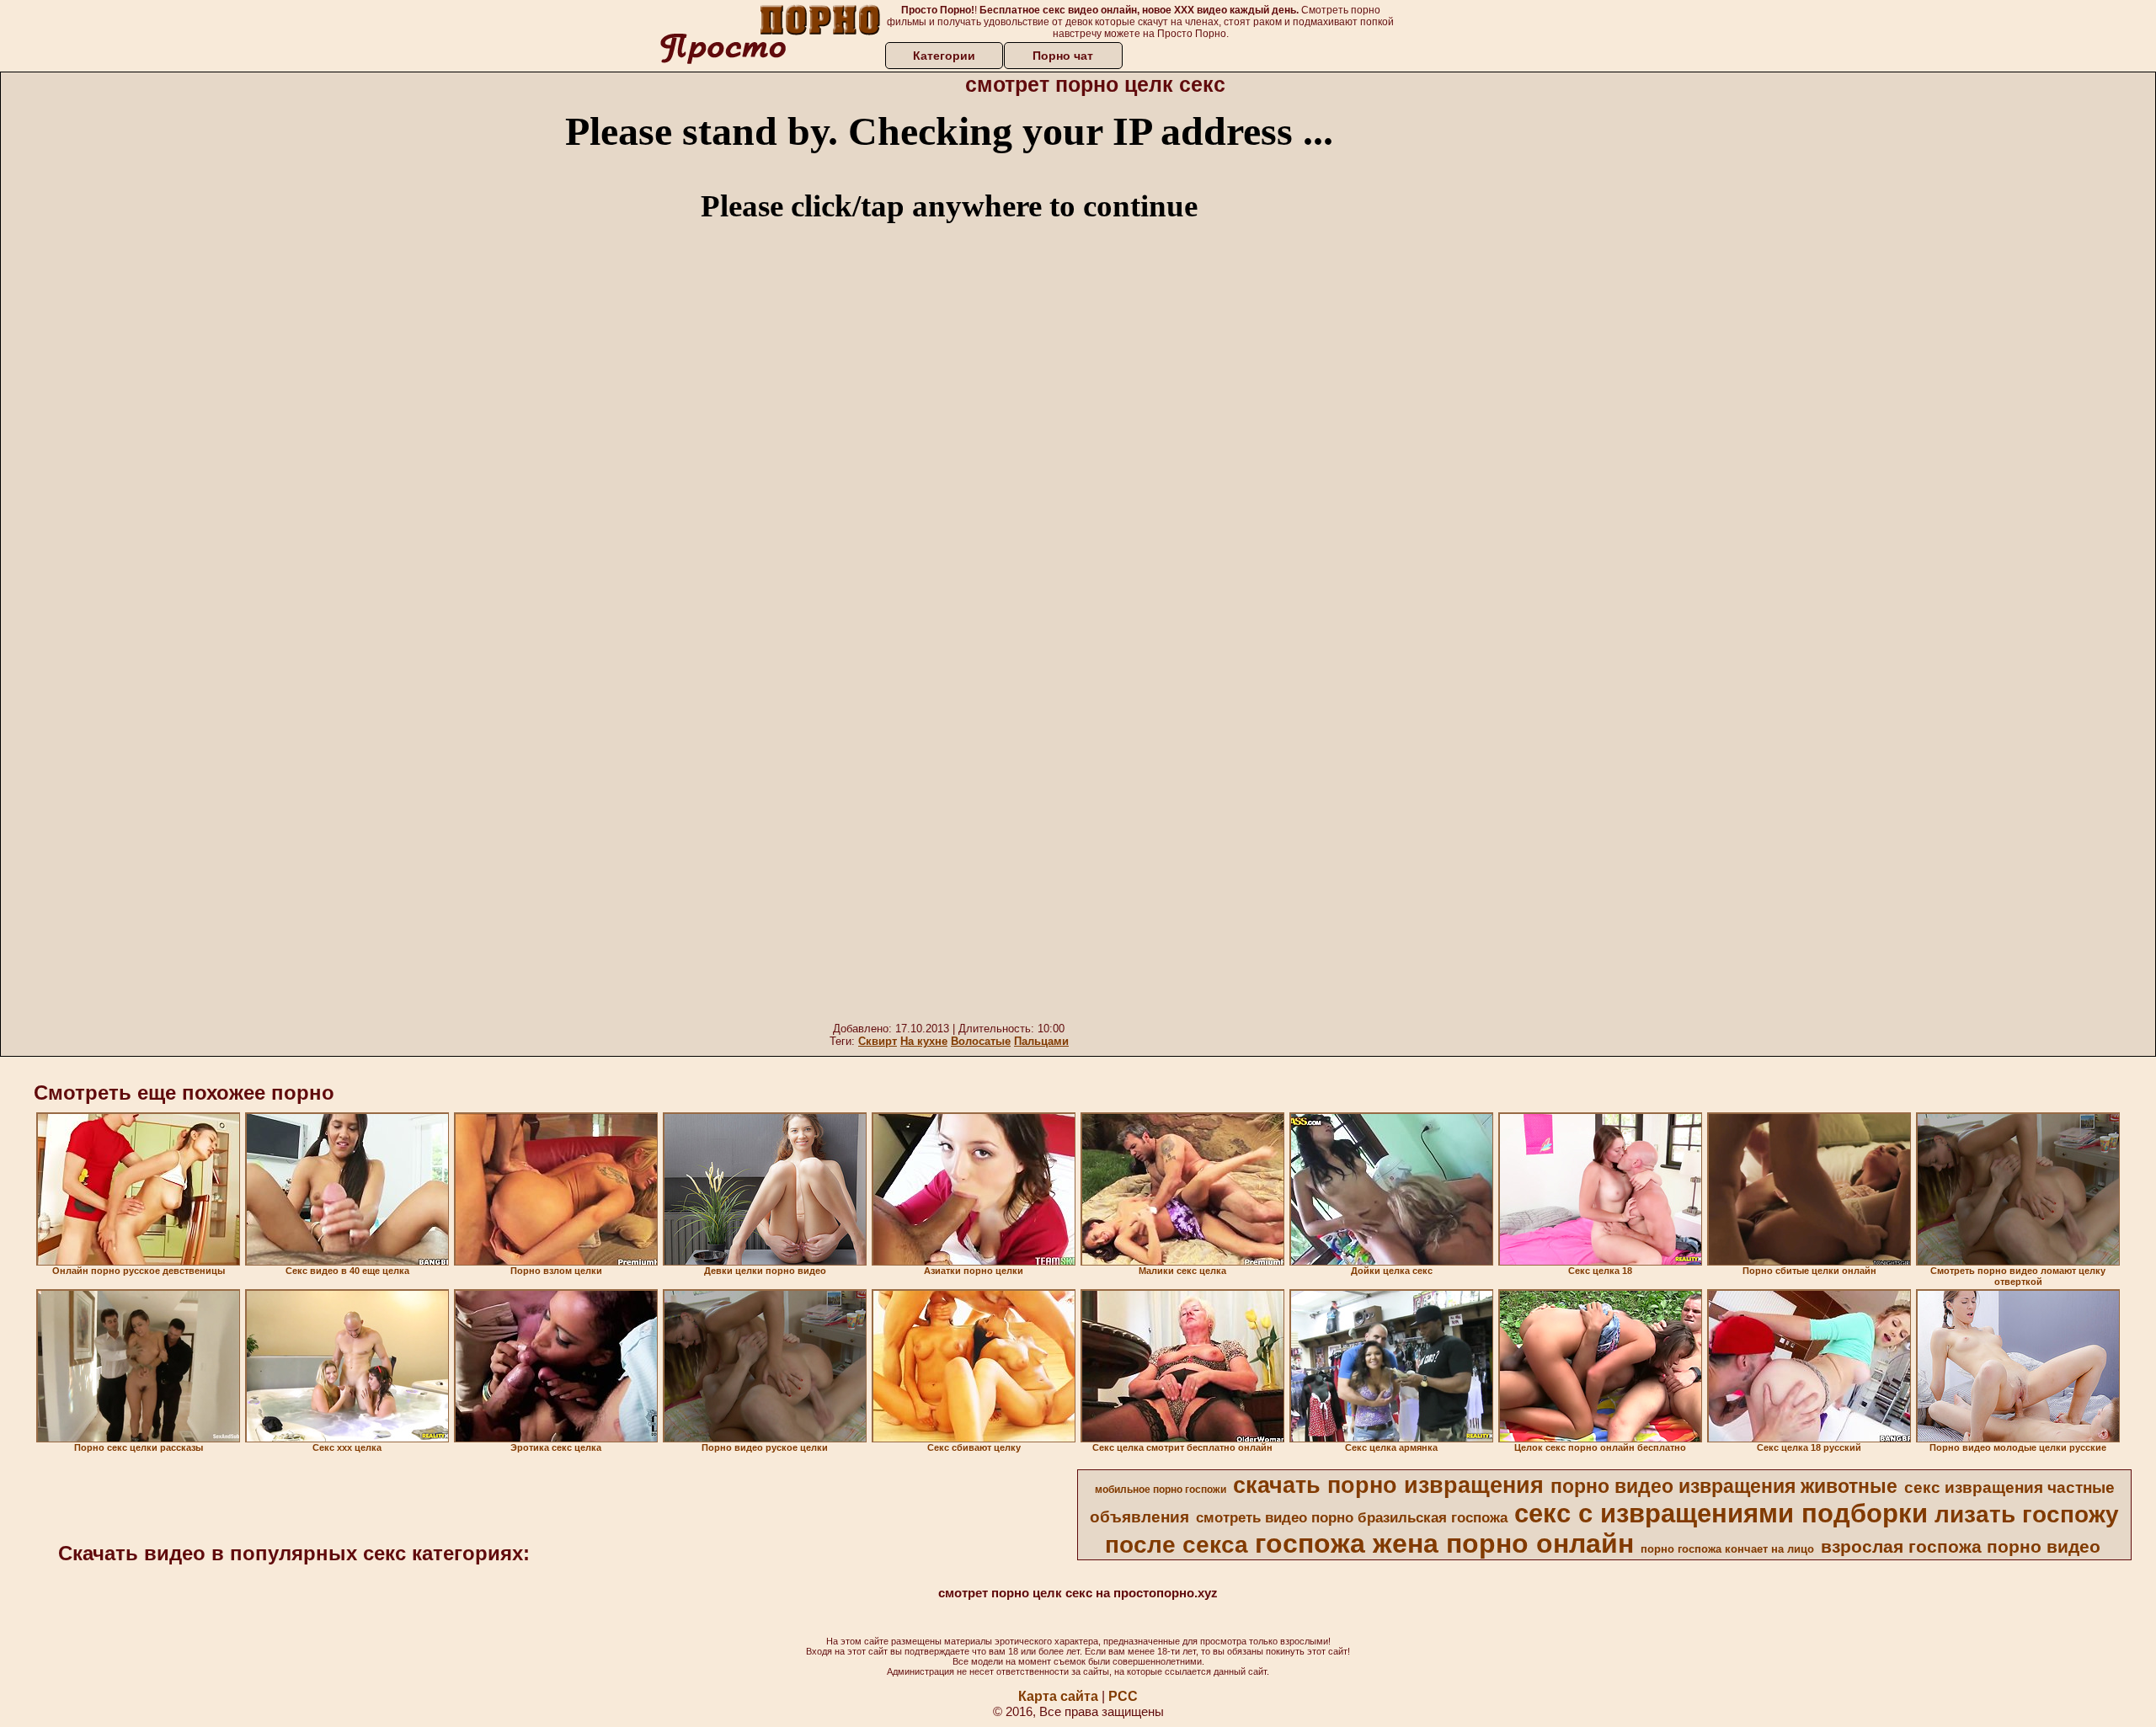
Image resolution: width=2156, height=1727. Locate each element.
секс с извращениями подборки (1721, 1513)
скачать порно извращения (1388, 1485)
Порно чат (1063, 56)
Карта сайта (1058, 1696)
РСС (1123, 1696)
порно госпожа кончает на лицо (1727, 1549)
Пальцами (1041, 1041)
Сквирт (878, 1041)
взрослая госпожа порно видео (1961, 1547)
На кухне (924, 1041)
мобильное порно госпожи (1161, 1490)
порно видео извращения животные (1724, 1486)
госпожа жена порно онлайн (1444, 1543)
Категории (944, 56)
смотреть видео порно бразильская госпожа (1352, 1517)
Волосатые (981, 1041)
